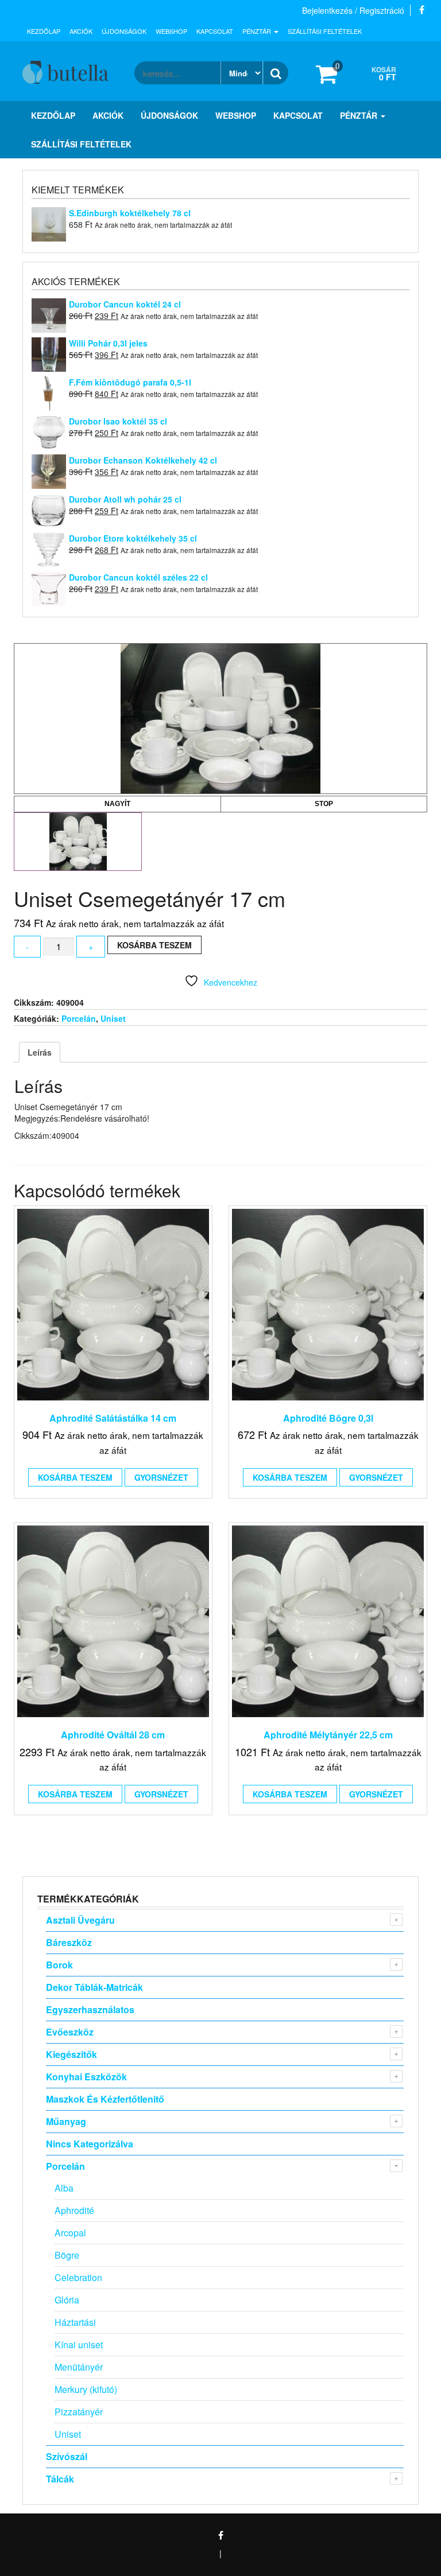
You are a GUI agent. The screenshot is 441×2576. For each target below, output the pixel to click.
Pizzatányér (79, 2412)
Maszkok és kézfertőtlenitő (105, 2099)
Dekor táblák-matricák (94, 1987)
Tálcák (60, 2479)
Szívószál (67, 2456)
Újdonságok (124, 31)
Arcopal (70, 2233)
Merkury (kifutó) (86, 2389)
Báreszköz (69, 1942)
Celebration (78, 2277)
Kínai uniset (79, 2345)
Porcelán (79, 1018)
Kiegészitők (71, 2054)
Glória (67, 2300)
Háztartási (75, 2322)
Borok (59, 1965)
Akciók (81, 31)
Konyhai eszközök (86, 2077)
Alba (64, 2188)
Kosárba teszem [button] (75, 1477)
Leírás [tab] (40, 1052)
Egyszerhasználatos (90, 2009)
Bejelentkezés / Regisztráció (353, 10)
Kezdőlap (44, 31)
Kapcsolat (215, 31)
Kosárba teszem (154, 945)
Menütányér (79, 2367)
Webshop (171, 31)
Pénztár (258, 31)
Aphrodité (74, 2210)
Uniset (113, 1018)
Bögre (67, 2255)
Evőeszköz (70, 2032)
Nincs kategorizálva (90, 2144)
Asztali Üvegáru (80, 1920)
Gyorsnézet (161, 1477)
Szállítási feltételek (325, 31)
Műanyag (66, 2121)
